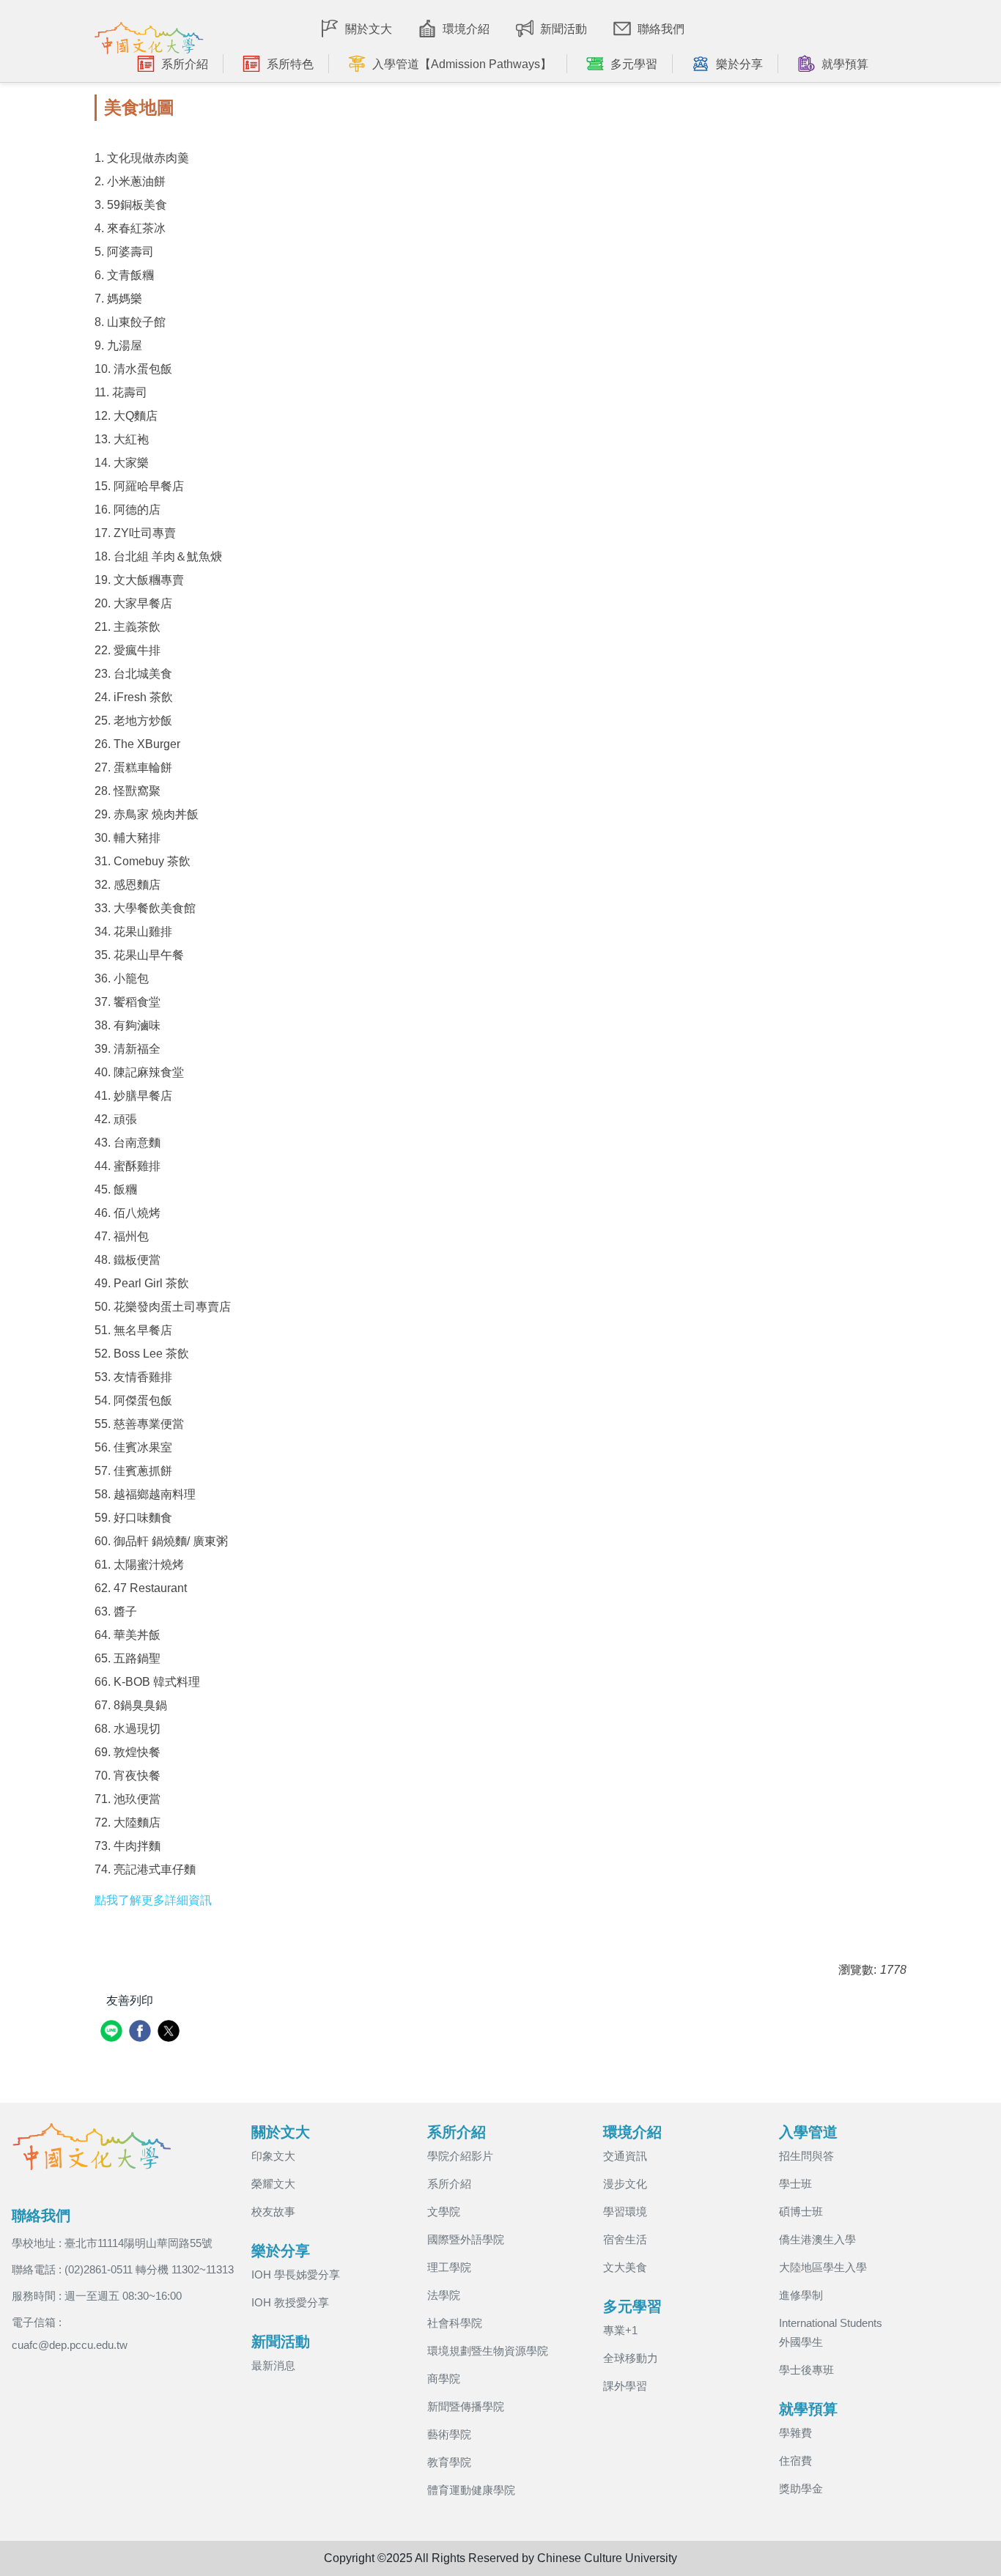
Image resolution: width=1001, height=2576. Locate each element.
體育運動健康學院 (471, 2490)
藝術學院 (449, 2434)
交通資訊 (625, 2156)
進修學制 (801, 2295)
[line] (113, 2033)
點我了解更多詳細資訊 (153, 1900)
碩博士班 (801, 2212)
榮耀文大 (273, 2184)
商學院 (444, 2379)
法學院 (444, 2295)
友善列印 (130, 2001)
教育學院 (449, 2462)
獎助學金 (801, 2488)
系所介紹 (449, 2184)
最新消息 (273, 2365)
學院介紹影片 (460, 2156)
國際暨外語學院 (466, 2239)
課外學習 (625, 2386)
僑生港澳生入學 (817, 2239)
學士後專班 (806, 2370)
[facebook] (142, 2033)
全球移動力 (631, 2358)
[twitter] (170, 2033)
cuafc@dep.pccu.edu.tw (70, 2345)
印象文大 (273, 2156)
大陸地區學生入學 (823, 2267)
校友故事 (273, 2212)
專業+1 (620, 2330)
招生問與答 (806, 2156)
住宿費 (795, 2461)
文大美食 (625, 2267)
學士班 (795, 2184)
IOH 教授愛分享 (290, 2302)
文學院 (444, 2212)
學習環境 (625, 2212)
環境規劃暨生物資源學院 (488, 2351)
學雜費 (795, 2433)
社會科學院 (455, 2323)
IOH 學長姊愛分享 (296, 2275)
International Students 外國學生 (831, 2332)
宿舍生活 (625, 2239)
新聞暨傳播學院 (466, 2406)
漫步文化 (625, 2184)
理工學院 (449, 2267)
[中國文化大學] (149, 34)
